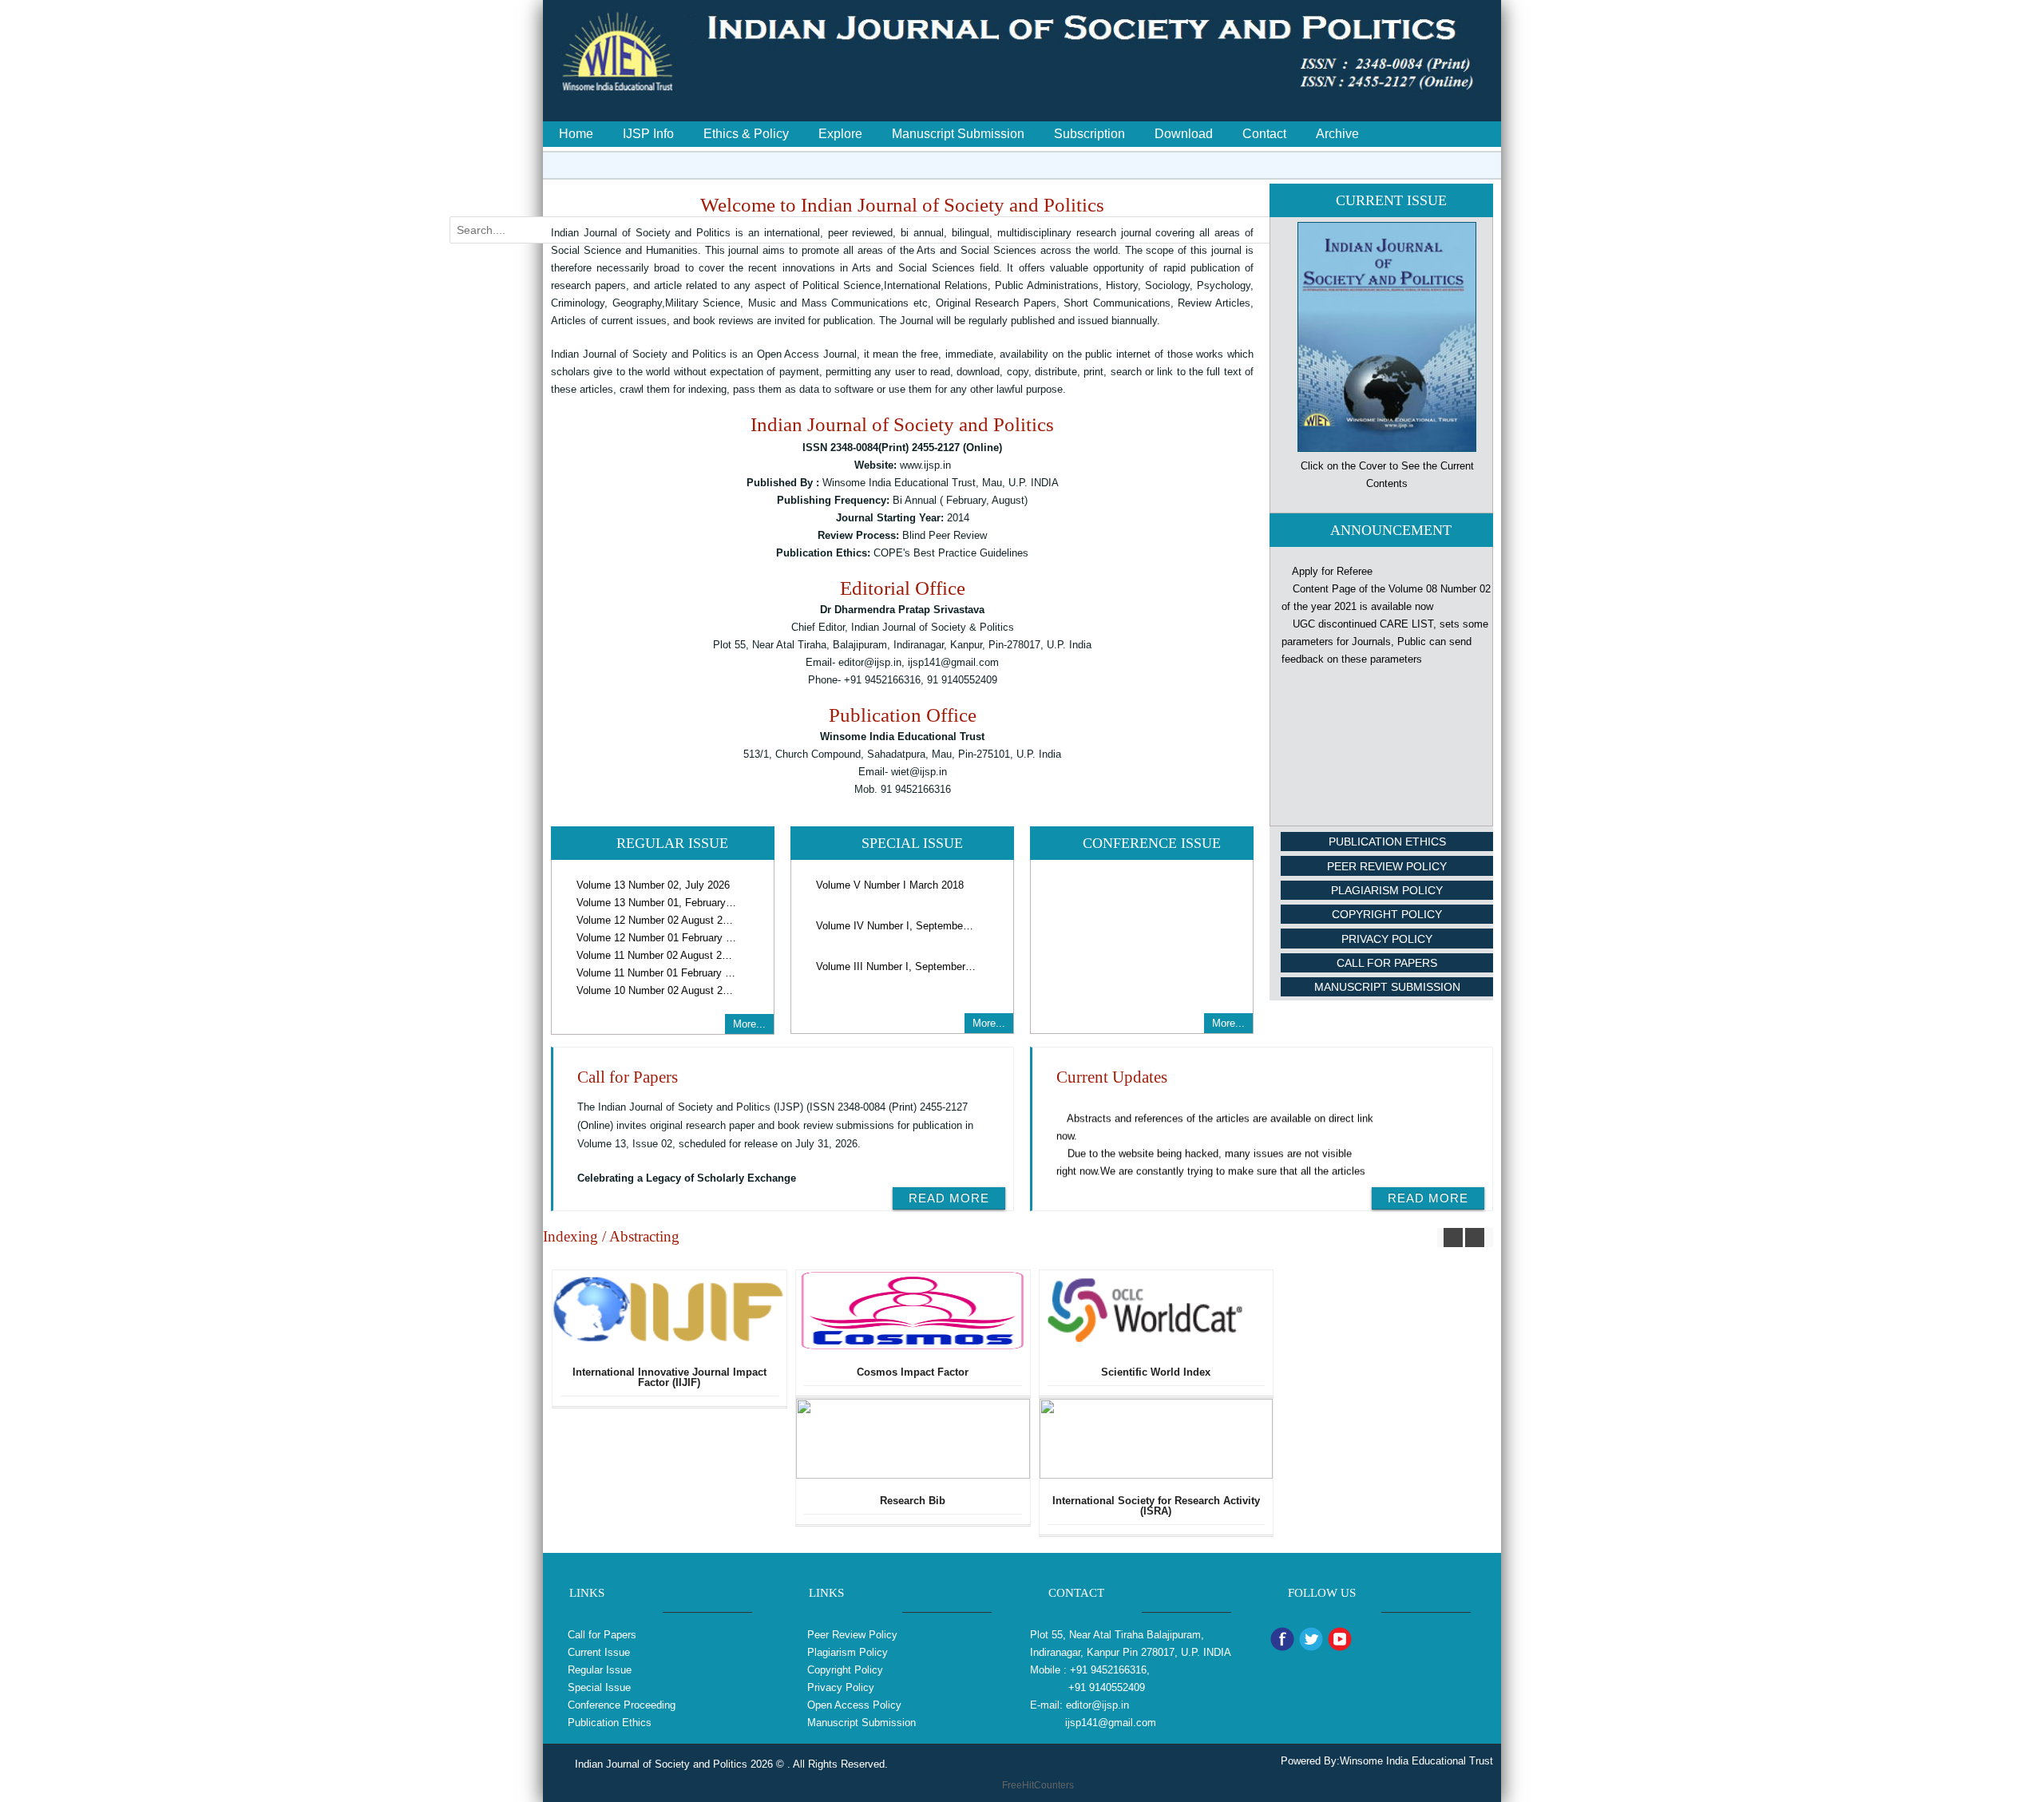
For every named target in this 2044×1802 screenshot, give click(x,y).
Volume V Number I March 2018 (890, 885)
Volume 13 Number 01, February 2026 (656, 903)
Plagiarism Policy (1387, 890)
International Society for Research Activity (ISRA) (1156, 1506)
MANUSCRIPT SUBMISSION (1387, 987)
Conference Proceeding (622, 1705)
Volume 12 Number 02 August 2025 (656, 920)
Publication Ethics (1387, 842)
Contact (1264, 134)
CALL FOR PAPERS (1387, 963)
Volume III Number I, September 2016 (896, 966)
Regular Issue (600, 1670)
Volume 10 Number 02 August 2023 (656, 990)
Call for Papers (602, 1635)
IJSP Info (648, 134)
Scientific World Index (1156, 1372)
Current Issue (599, 1652)
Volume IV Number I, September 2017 (896, 926)
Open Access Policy (853, 1705)
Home (576, 134)
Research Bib (913, 1501)
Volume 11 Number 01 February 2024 (656, 973)
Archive (1337, 134)
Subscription (1089, 134)
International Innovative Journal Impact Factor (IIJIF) (669, 1378)
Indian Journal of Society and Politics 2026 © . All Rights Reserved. (731, 1764)
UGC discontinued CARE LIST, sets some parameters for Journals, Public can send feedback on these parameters (1385, 615)
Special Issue (599, 1687)
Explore (840, 134)
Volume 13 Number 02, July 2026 (653, 885)
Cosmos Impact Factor (913, 1372)
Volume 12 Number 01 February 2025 (656, 938)
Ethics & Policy (746, 134)
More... (749, 1024)
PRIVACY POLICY (1387, 939)
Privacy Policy (839, 1687)
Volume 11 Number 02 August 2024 (656, 955)
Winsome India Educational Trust (1416, 1761)
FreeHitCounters (1038, 1785)
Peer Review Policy (1387, 866)
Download (1184, 134)
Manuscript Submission (958, 134)
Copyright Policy (1387, 914)
